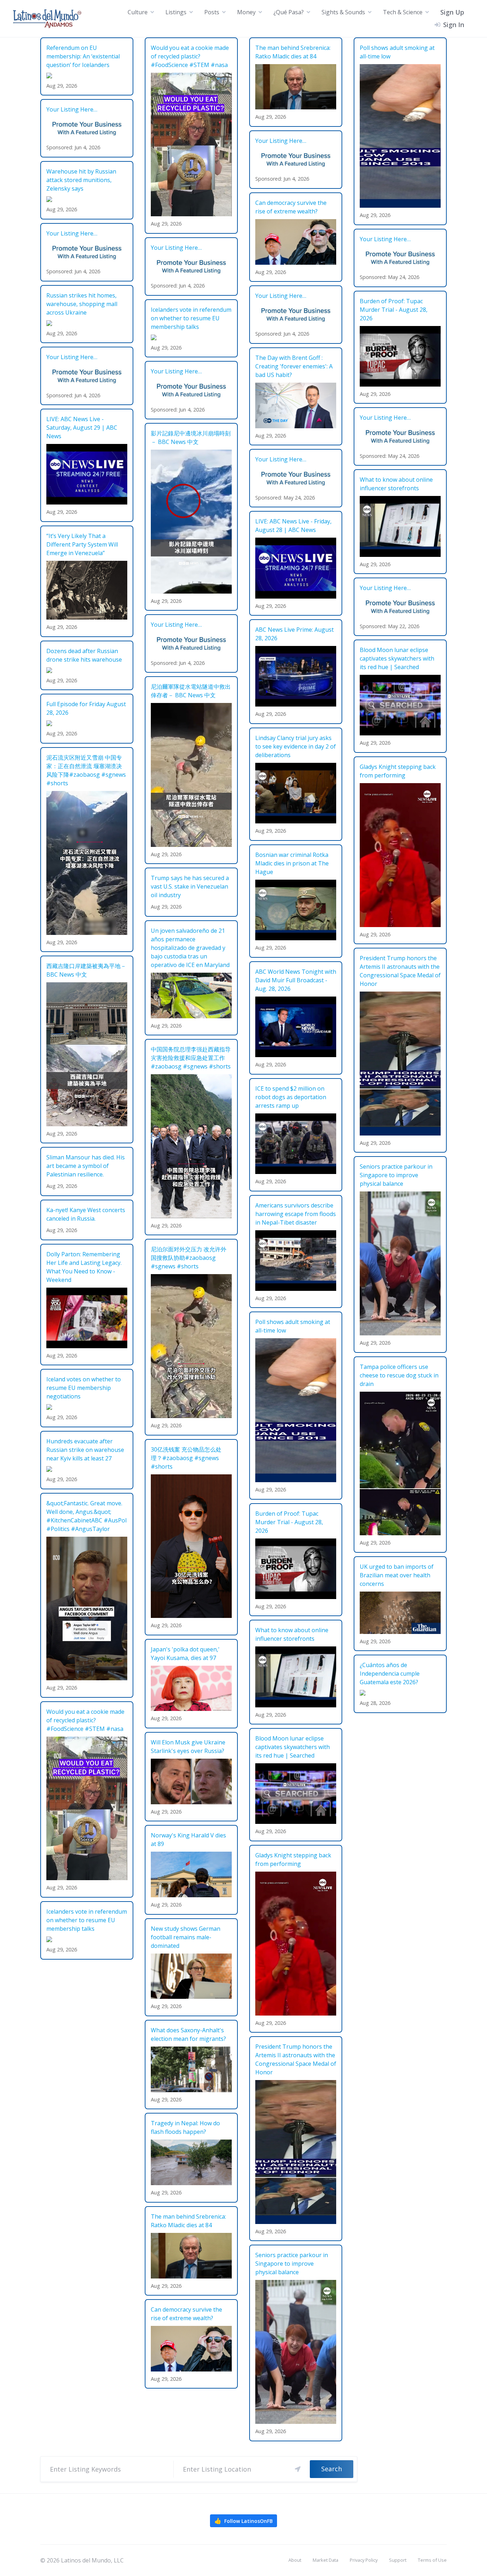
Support (398, 2560)
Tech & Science (403, 12)
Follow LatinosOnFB (243, 2521)
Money (246, 12)
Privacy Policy (364, 2560)
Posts (212, 12)
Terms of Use (432, 2560)
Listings (176, 12)
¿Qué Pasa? (289, 12)
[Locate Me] (298, 2469)
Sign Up (452, 12)
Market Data (325, 2560)
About (295, 2560)
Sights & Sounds (343, 12)
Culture (138, 12)
